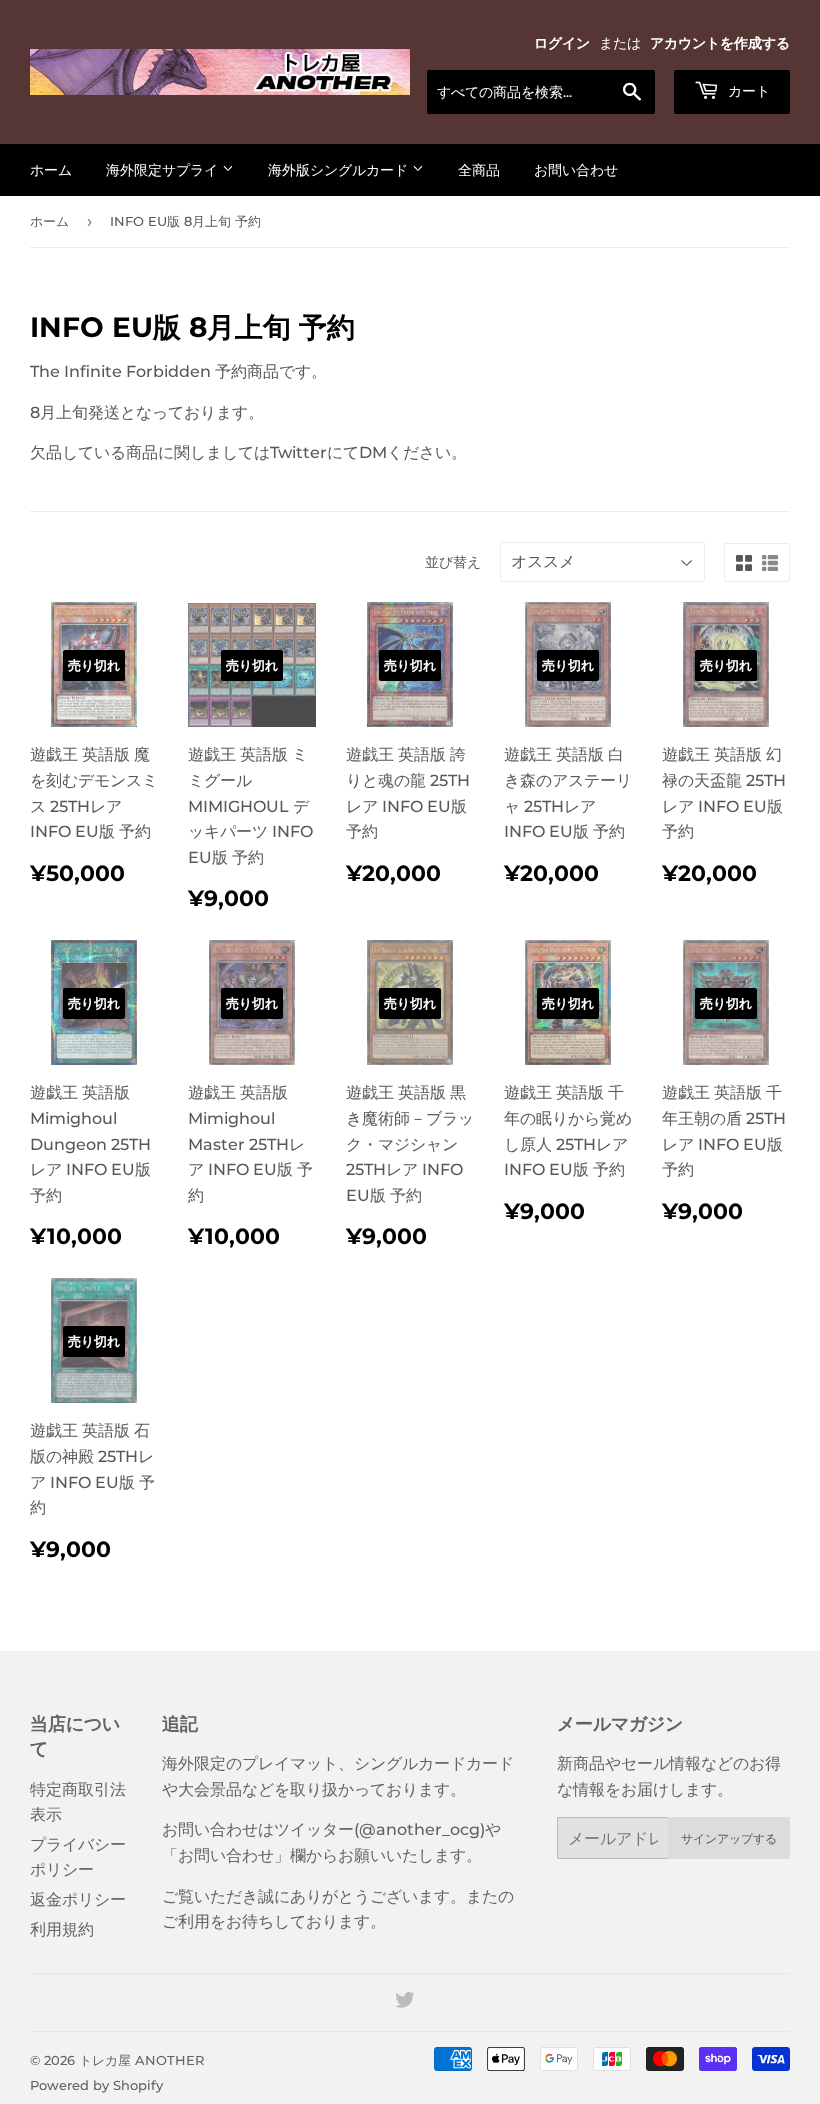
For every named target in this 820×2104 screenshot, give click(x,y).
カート (747, 91)
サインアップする (729, 1838)
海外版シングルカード (340, 170)
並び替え (453, 562)
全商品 (479, 170)
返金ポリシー (78, 1899)
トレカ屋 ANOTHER (141, 2060)
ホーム (51, 170)
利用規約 (62, 1929)
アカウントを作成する (720, 43)
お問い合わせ (576, 170)
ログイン (562, 43)
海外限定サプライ (164, 170)
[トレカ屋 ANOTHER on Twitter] (405, 2002)
